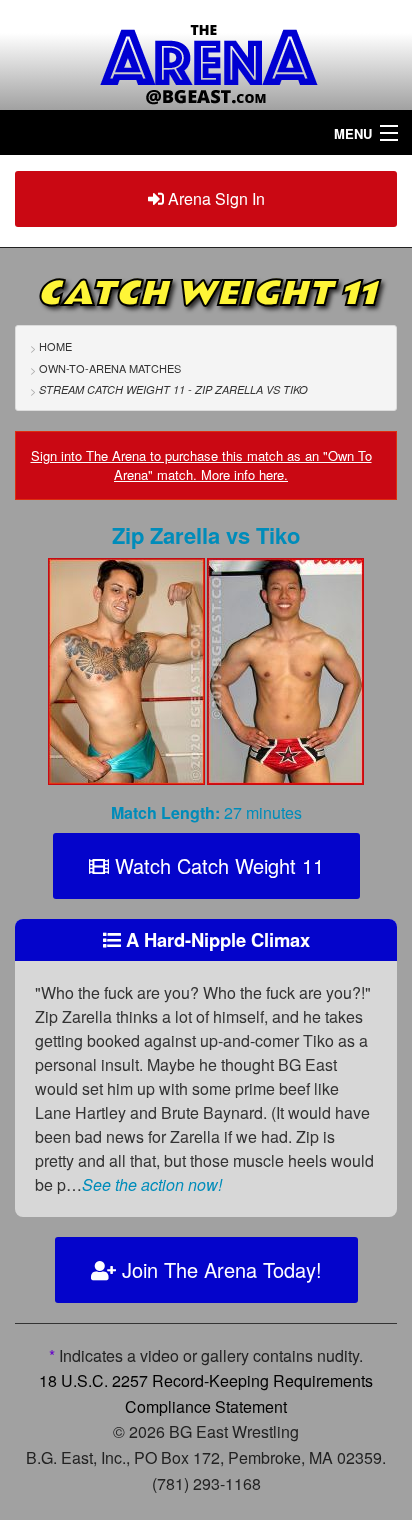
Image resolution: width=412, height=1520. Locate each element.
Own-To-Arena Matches (110, 368)
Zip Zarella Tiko (206, 535)
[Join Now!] (126, 676)
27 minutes (206, 812)
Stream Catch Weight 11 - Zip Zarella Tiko (173, 389)
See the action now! (152, 1184)
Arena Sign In (214, 198)
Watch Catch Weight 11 (216, 865)
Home (55, 346)
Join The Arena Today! (219, 1269)
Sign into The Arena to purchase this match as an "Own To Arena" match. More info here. (201, 465)
